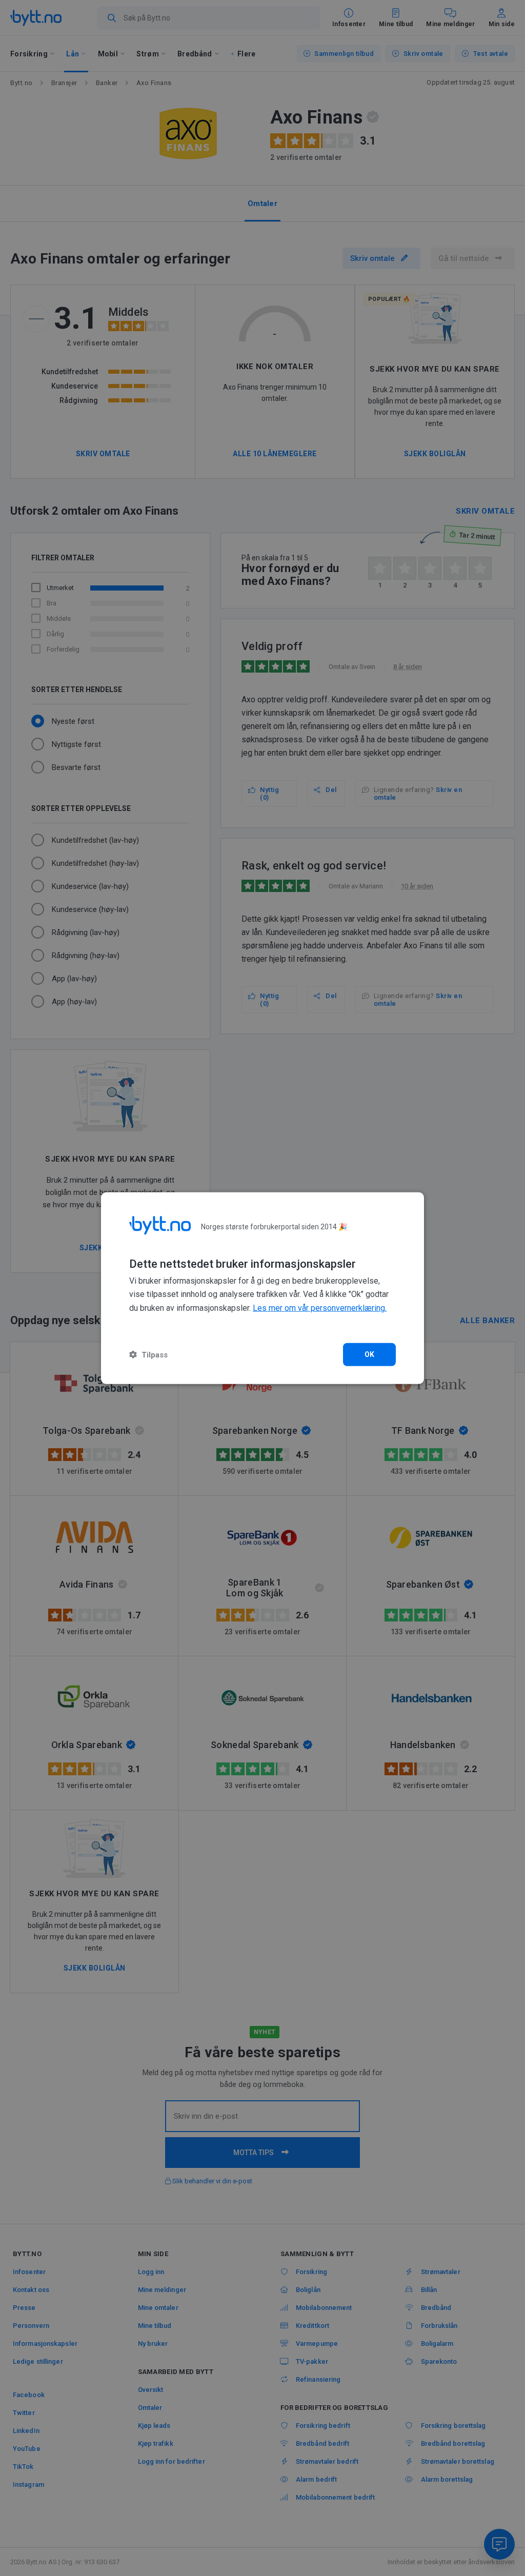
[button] (148, 1355)
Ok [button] (370, 1354)
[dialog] (262, 1288)
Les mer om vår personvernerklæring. (320, 1308)
